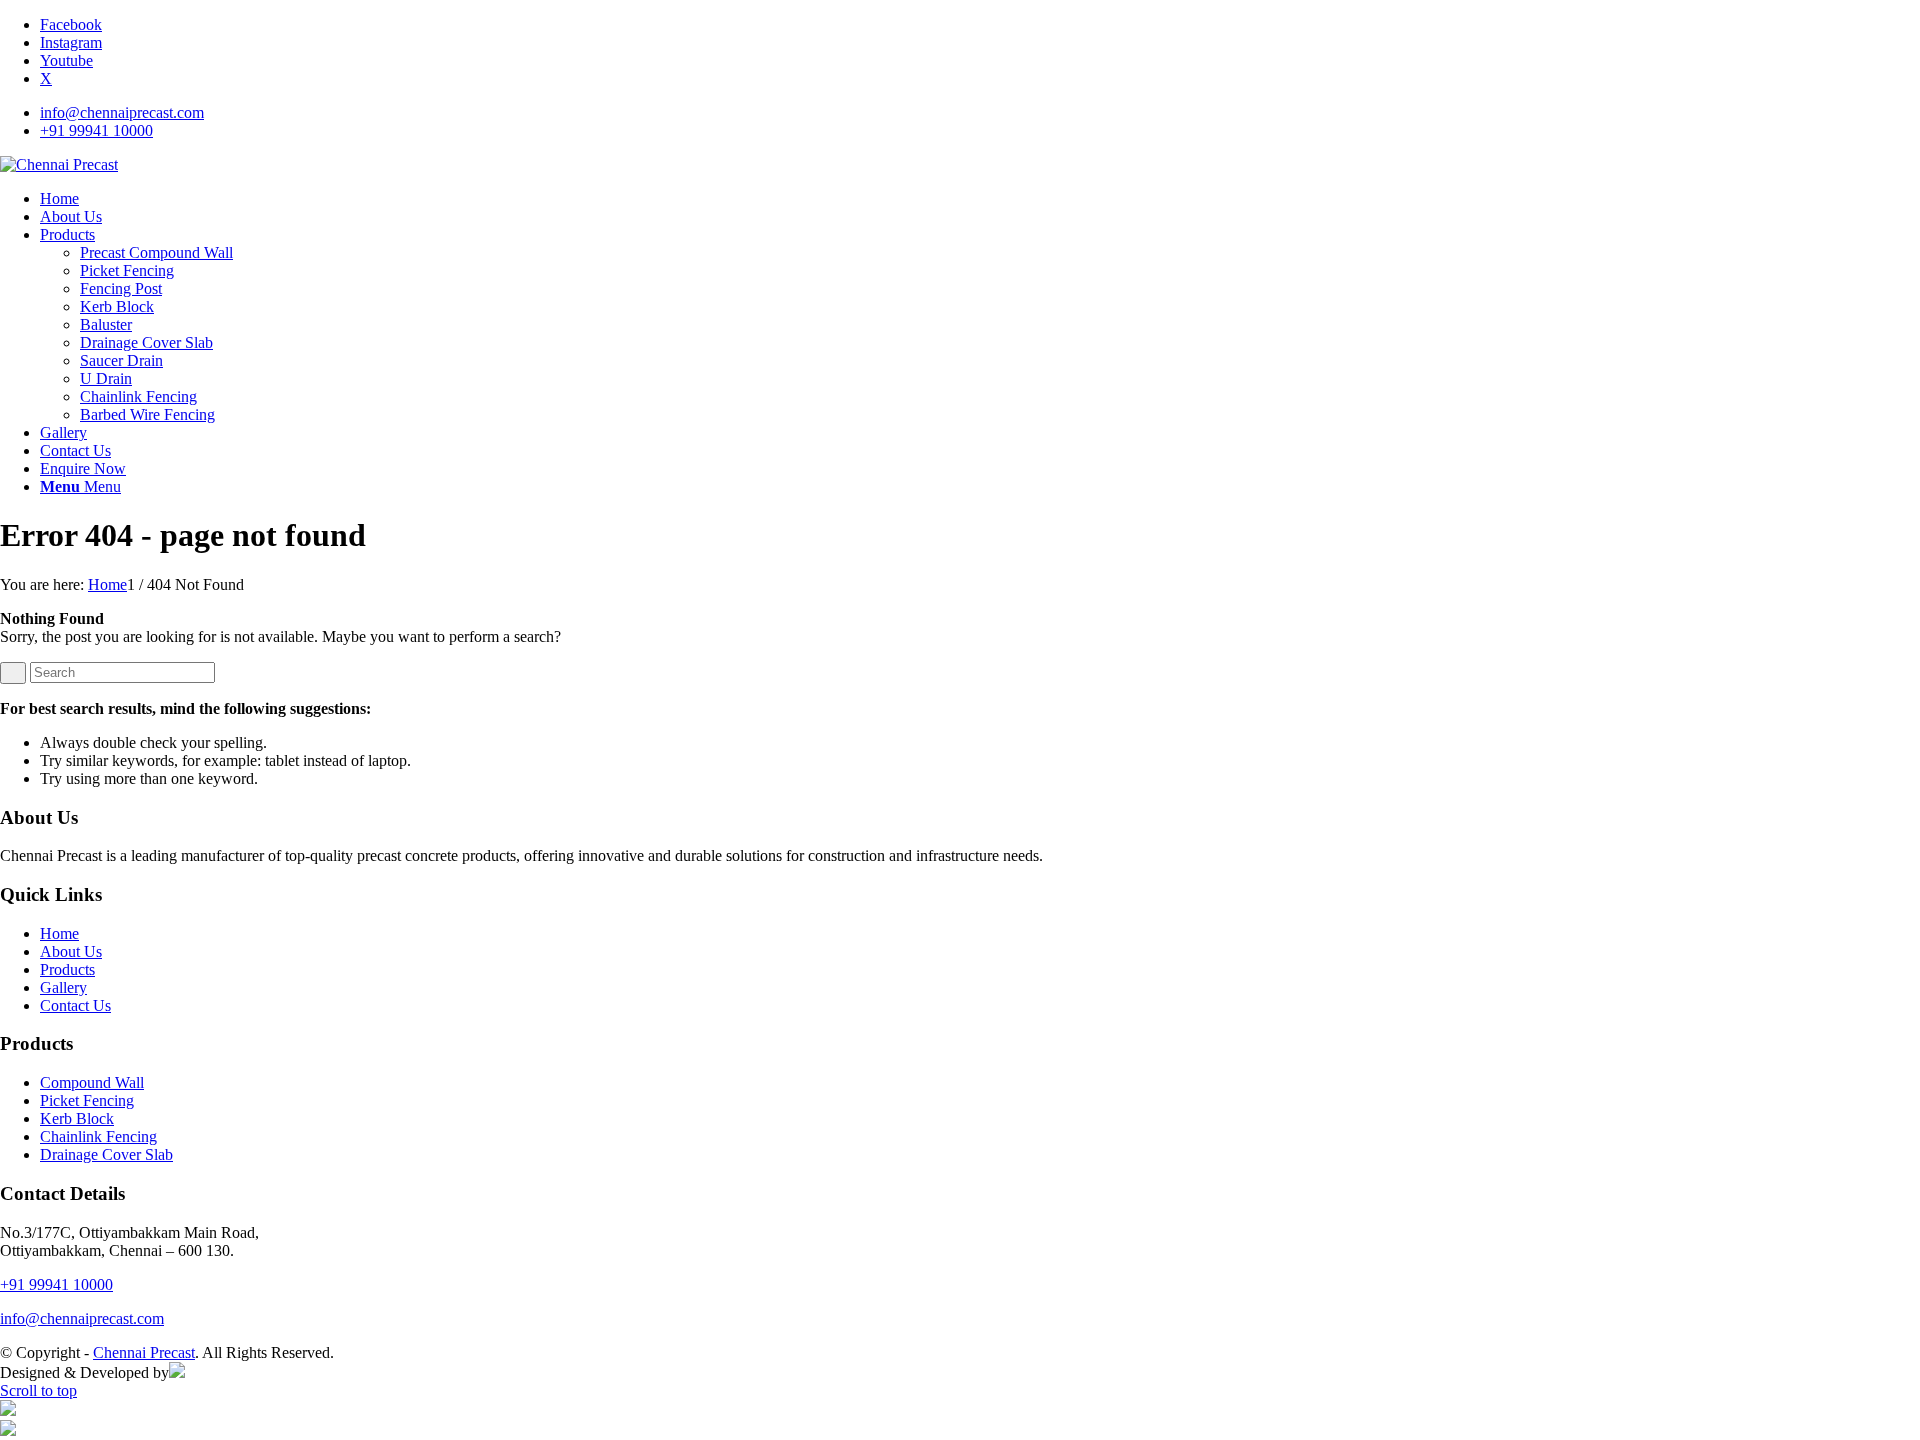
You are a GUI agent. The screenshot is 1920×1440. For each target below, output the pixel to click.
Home (59, 933)
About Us (71, 951)
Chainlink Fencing (98, 1136)
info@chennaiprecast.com (122, 112)
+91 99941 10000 (96, 130)
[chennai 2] (59, 164)
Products (67, 969)
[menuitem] (980, 113)
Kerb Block (77, 1118)
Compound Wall (92, 1082)
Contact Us (75, 1005)
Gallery (63, 987)
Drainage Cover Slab (106, 1154)
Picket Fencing (87, 1100)
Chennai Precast (144, 1352)
